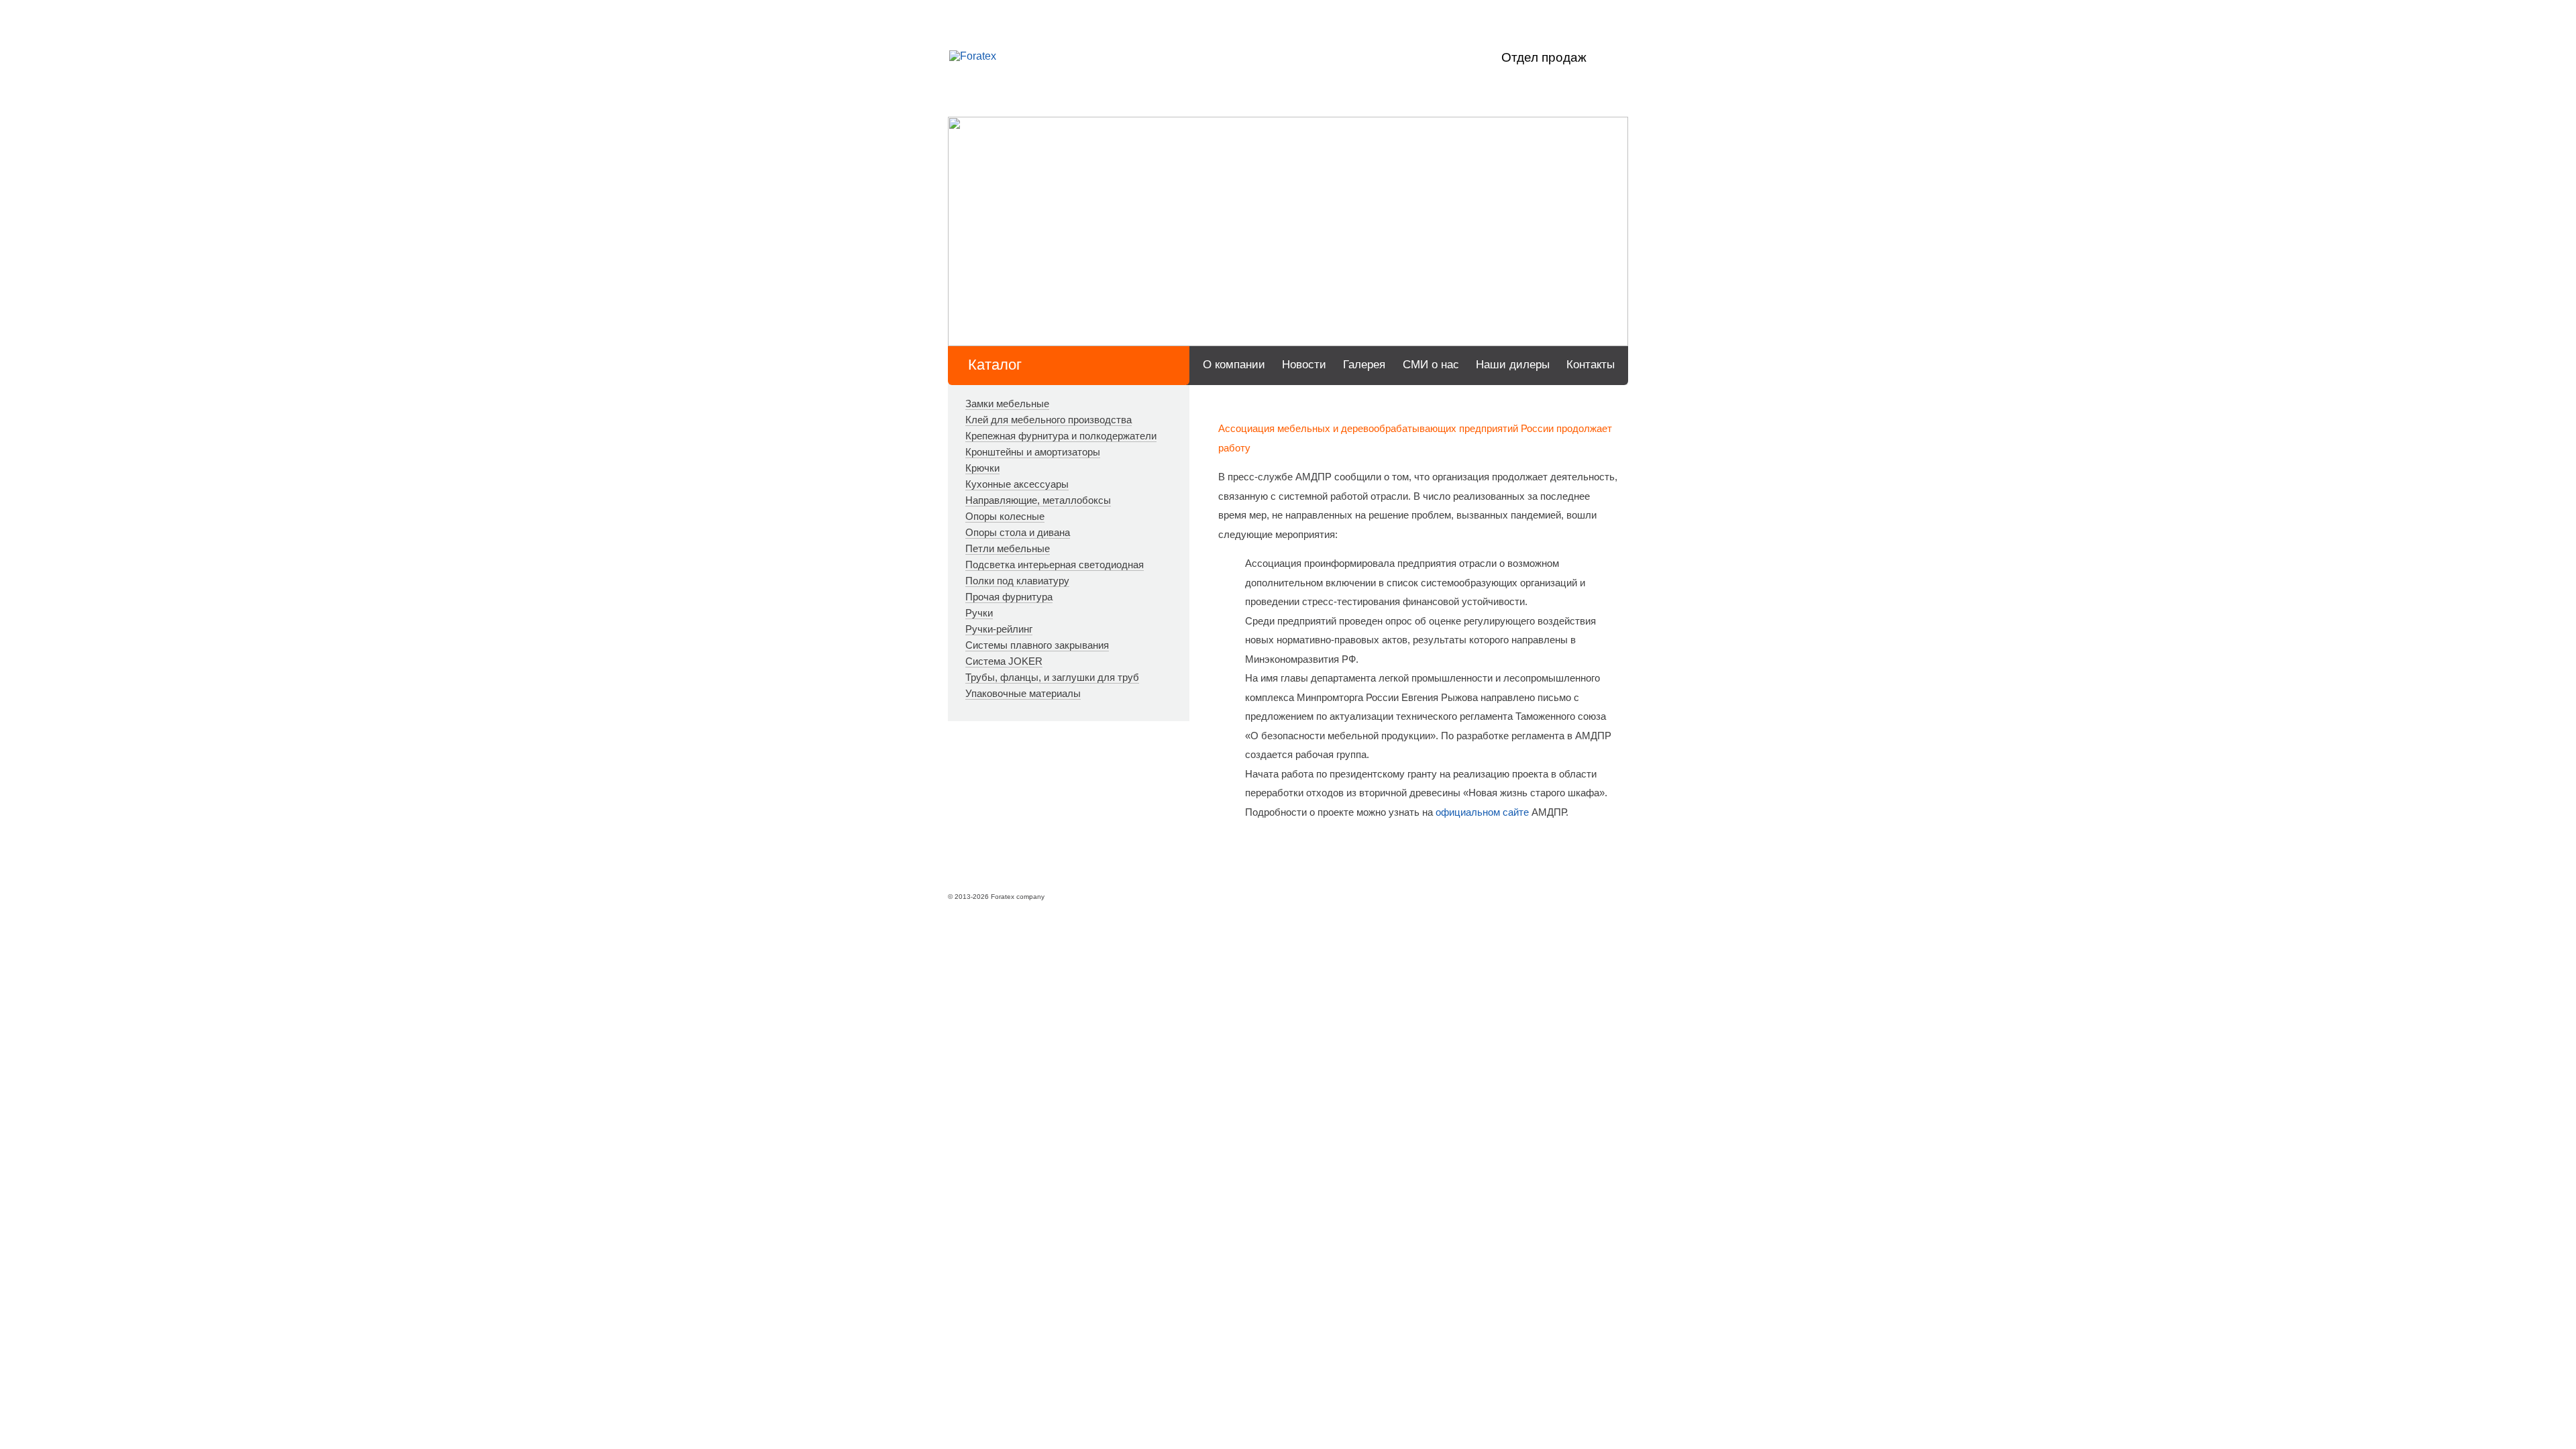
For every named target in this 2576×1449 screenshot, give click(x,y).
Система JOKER (1004, 661)
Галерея (1364, 365)
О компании (1234, 365)
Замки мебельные (1007, 404)
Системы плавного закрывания (1037, 645)
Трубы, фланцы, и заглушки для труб (1052, 677)
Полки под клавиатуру (1017, 581)
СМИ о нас (1431, 365)
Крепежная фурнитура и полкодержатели (1061, 436)
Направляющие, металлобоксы (1038, 500)
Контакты (1591, 365)
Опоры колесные (1005, 516)
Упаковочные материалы (1023, 693)
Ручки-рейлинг (999, 629)
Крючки (982, 468)
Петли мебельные (1008, 548)
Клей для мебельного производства (1049, 420)
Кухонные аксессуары (1017, 484)
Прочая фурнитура (1009, 597)
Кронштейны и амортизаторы (1033, 452)
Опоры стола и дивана (1018, 532)
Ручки (979, 613)
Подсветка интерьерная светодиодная (1055, 565)
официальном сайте (1482, 812)
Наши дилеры (1513, 365)
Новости (1304, 365)
